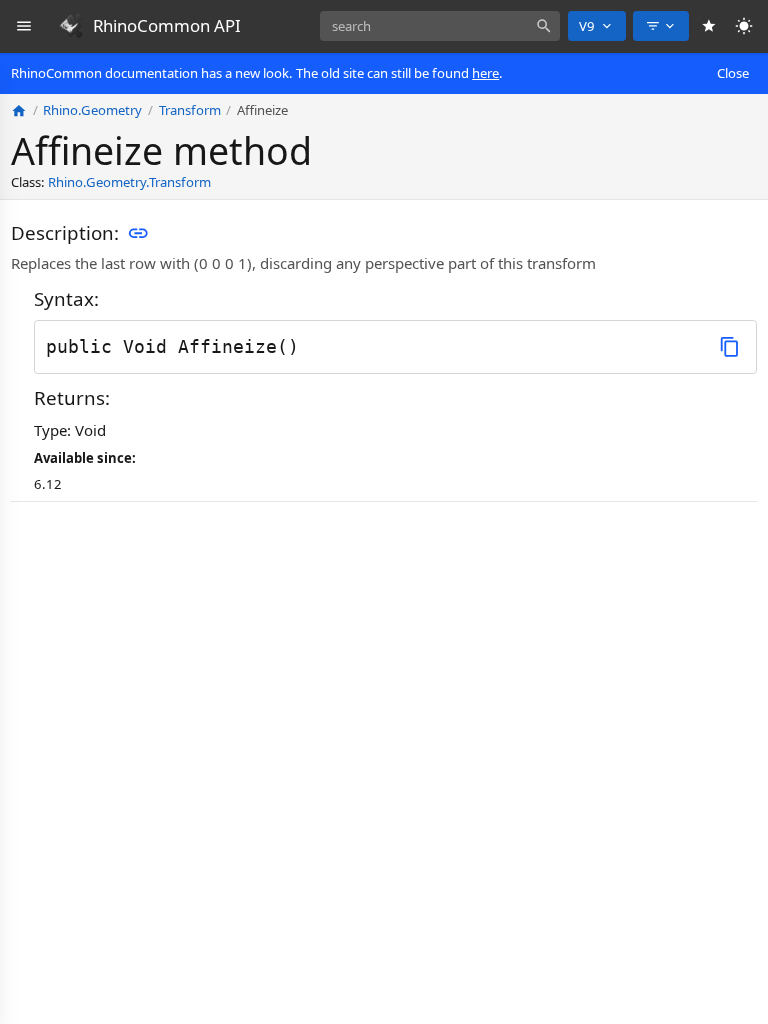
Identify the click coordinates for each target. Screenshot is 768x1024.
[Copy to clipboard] (729, 346)
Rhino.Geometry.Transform (129, 182)
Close (733, 73)
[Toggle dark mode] (744, 26)
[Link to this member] (138, 234)
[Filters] (661, 26)
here (485, 73)
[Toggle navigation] (24, 26)
